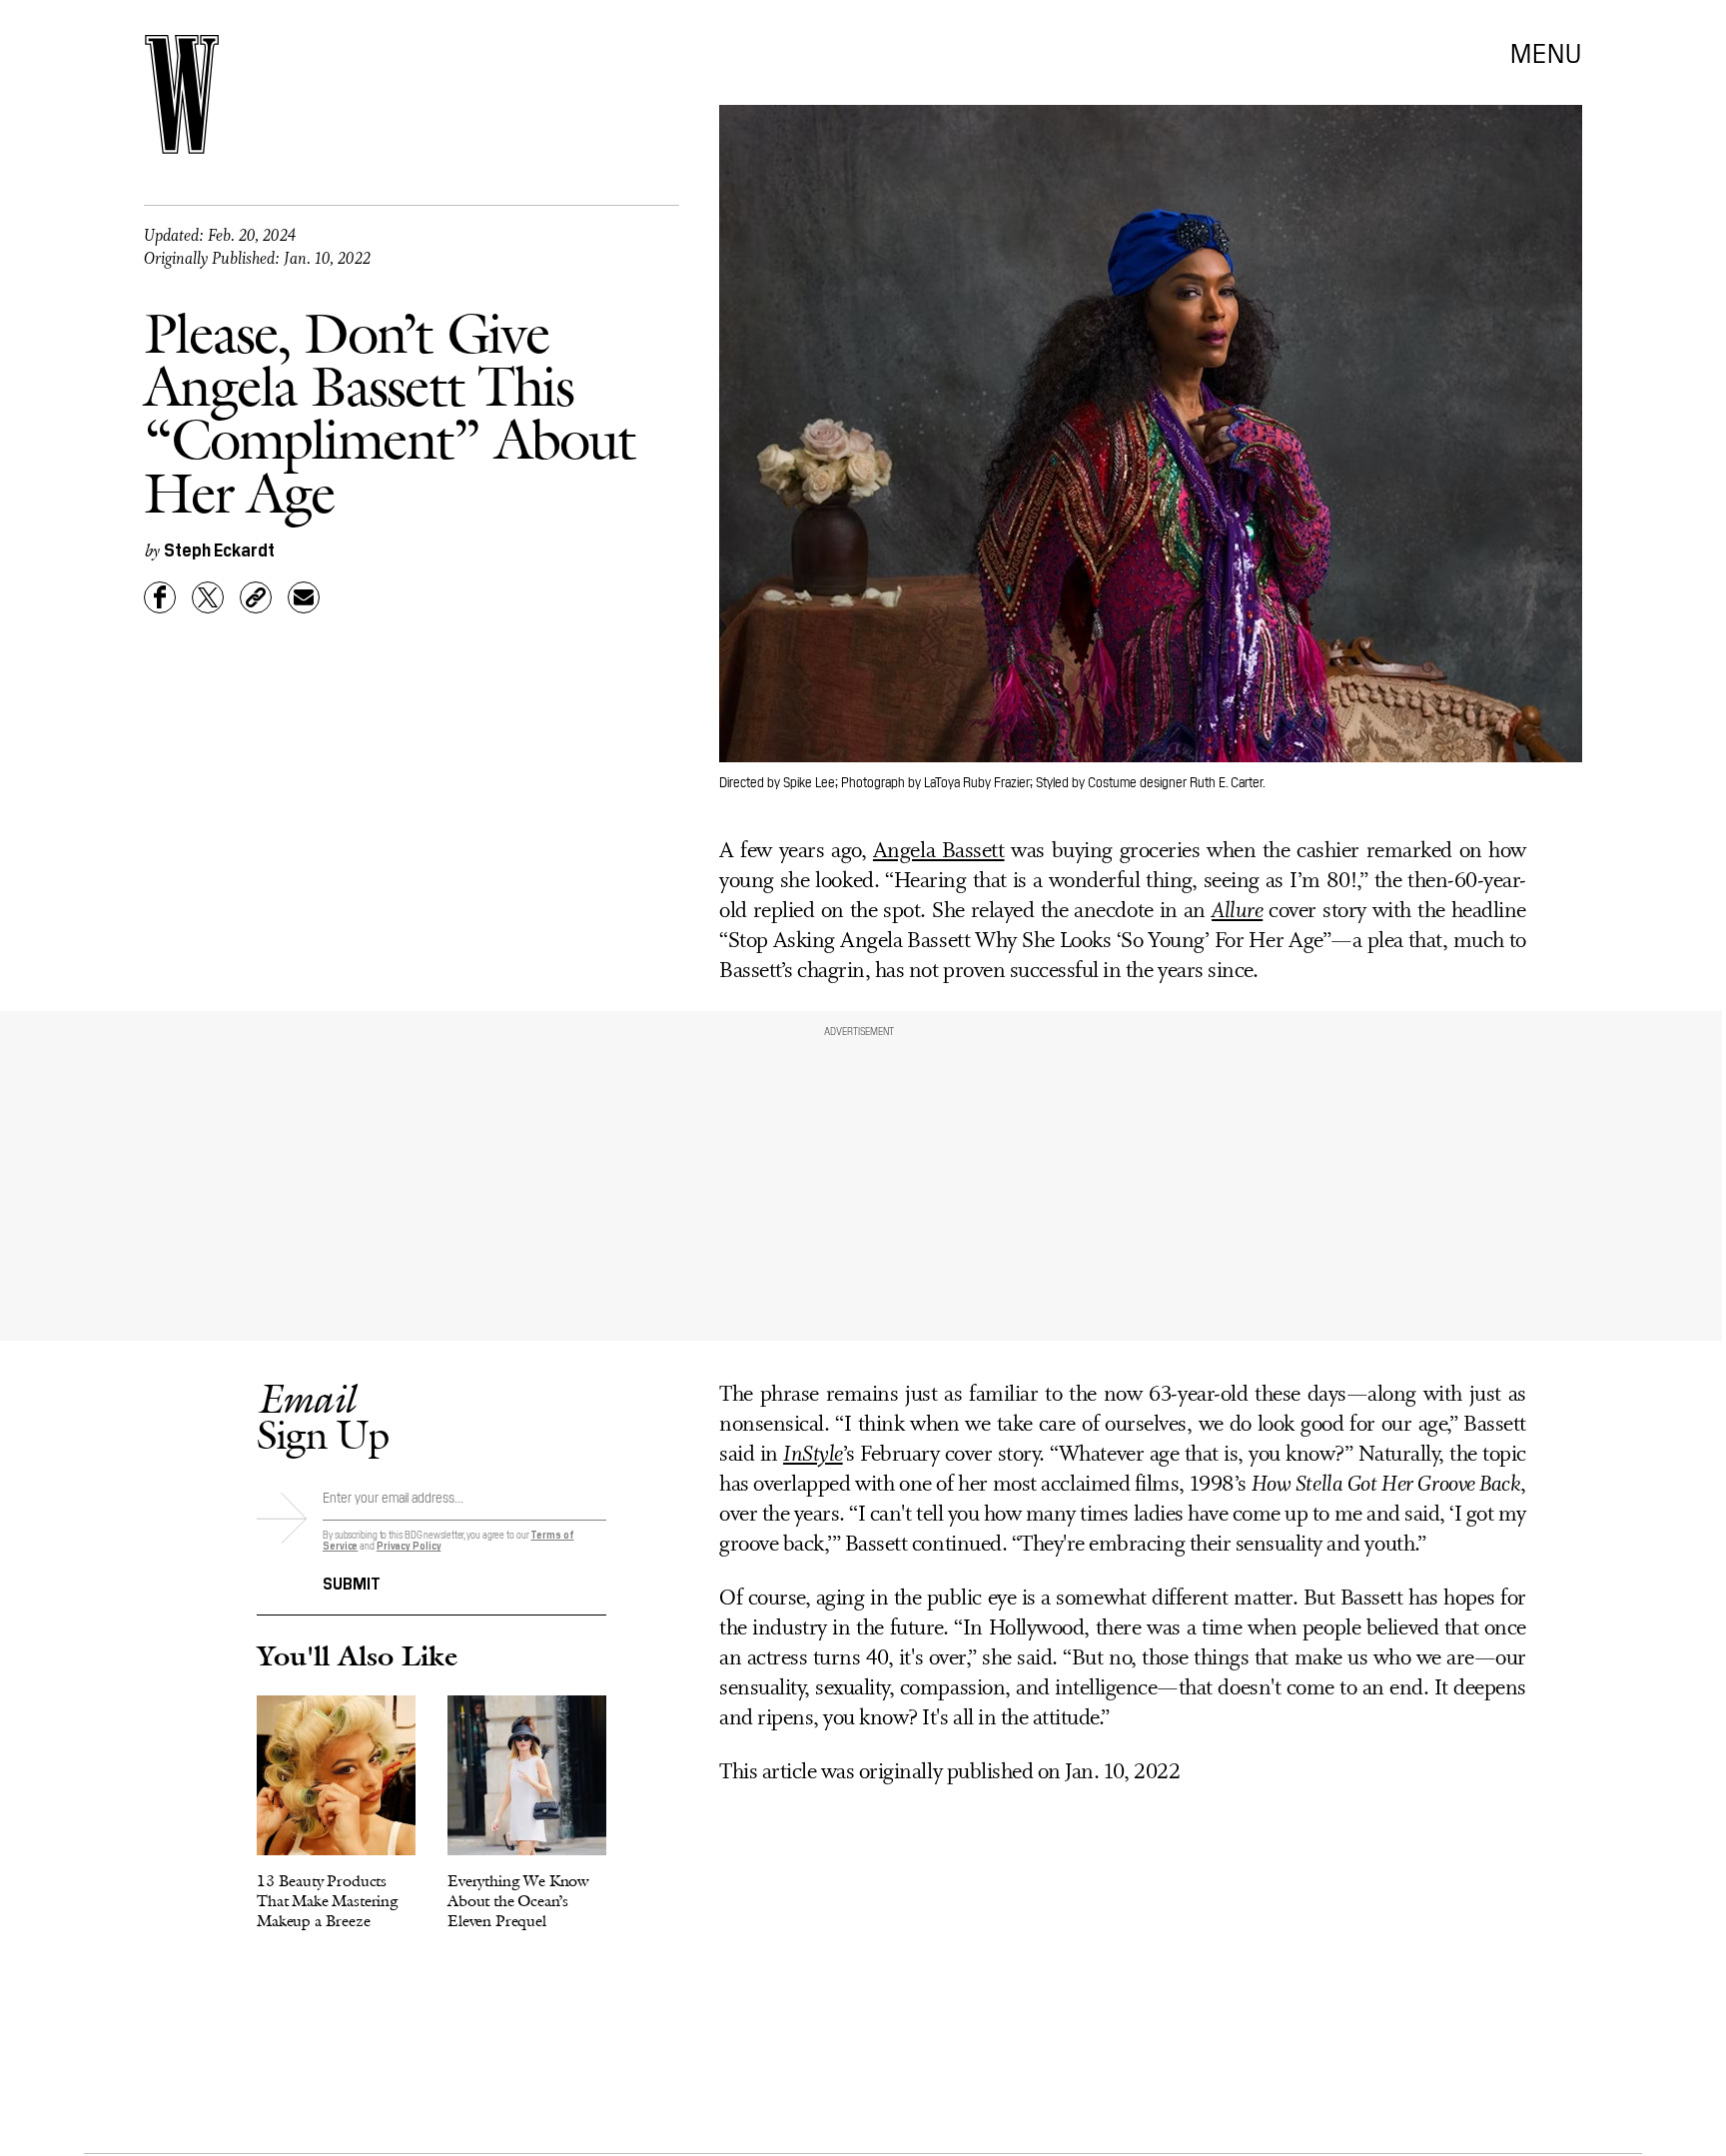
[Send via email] (304, 597)
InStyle (813, 1455)
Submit (352, 1582)
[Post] (208, 597)
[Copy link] (256, 597)
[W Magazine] (182, 94)
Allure (1237, 912)
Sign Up (323, 1416)
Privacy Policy (409, 1545)
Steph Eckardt (219, 549)
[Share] (160, 597)
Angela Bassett (939, 852)
